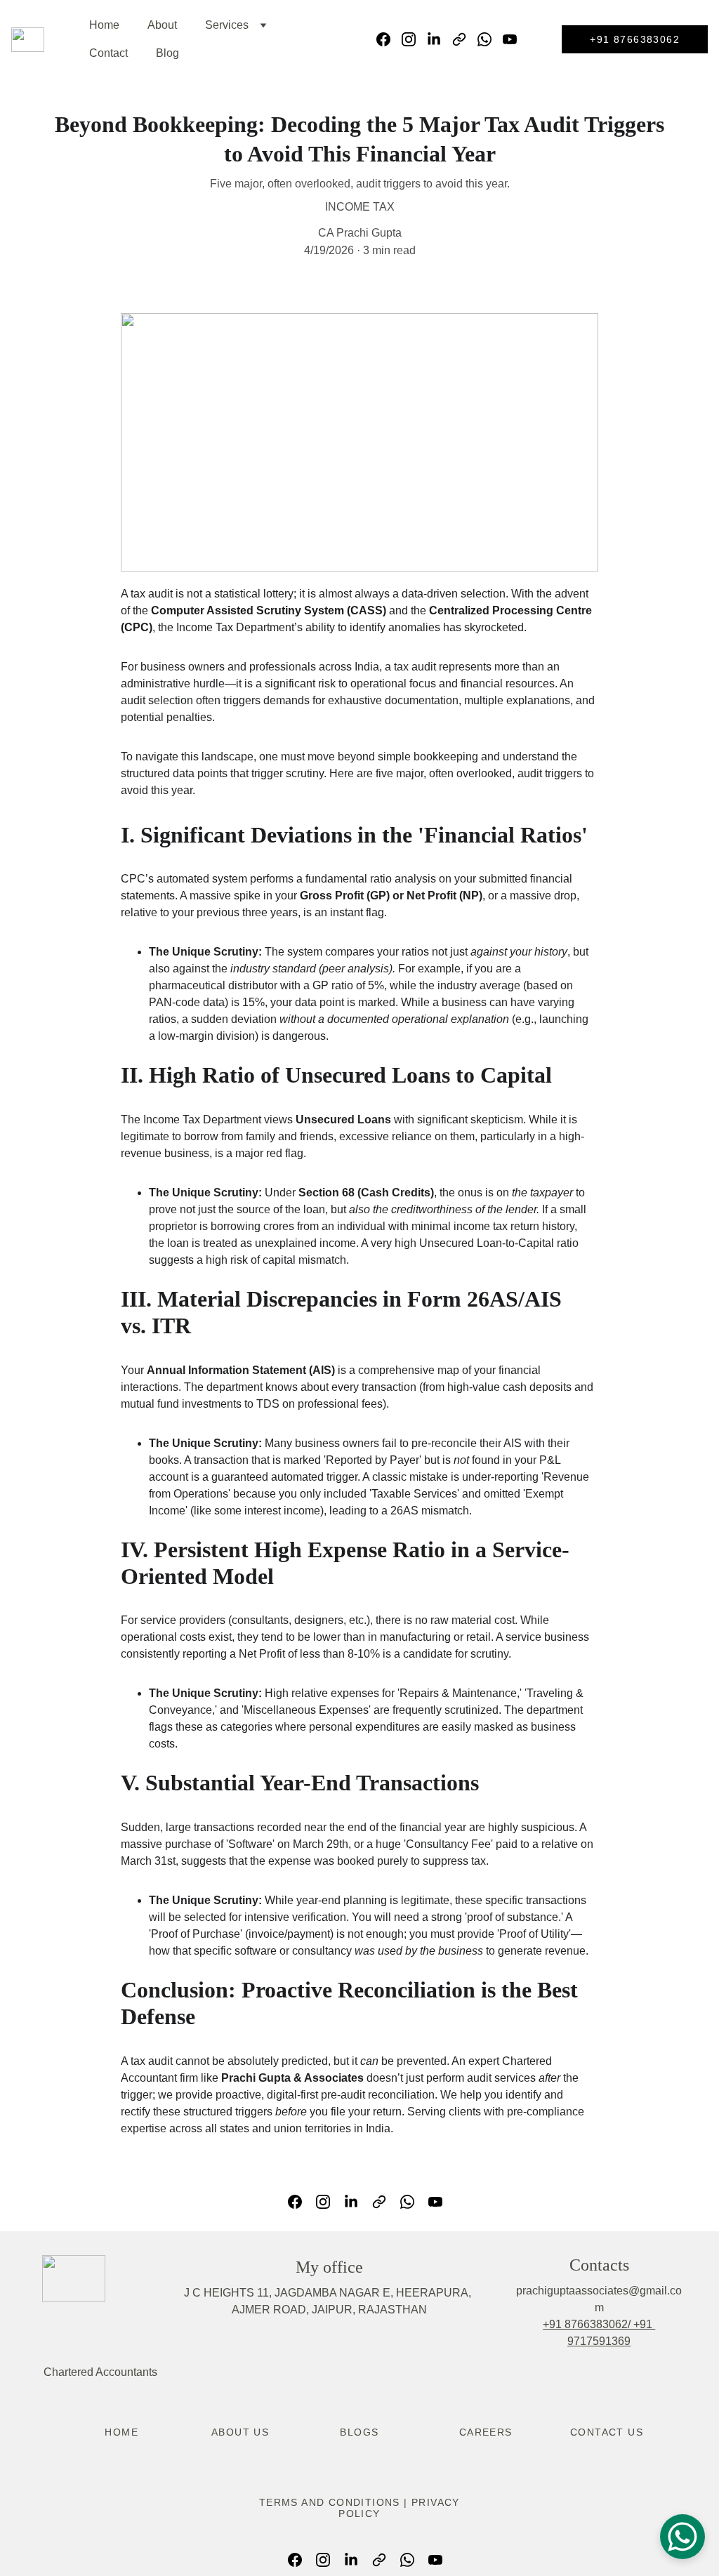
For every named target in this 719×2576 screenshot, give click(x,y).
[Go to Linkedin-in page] (440, 39)
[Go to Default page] (465, 39)
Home (104, 25)
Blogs (359, 2432)
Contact (108, 53)
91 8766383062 (588, 2324)
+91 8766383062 (635, 39)
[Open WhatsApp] (682, 2537)
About (162, 25)
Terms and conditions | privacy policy (359, 2508)
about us (240, 2432)
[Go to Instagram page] (414, 39)
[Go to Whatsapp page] (490, 39)
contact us (607, 2432)
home (121, 2432)
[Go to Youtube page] (510, 39)
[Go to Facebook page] (389, 39)
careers (486, 2432)
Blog (167, 53)
